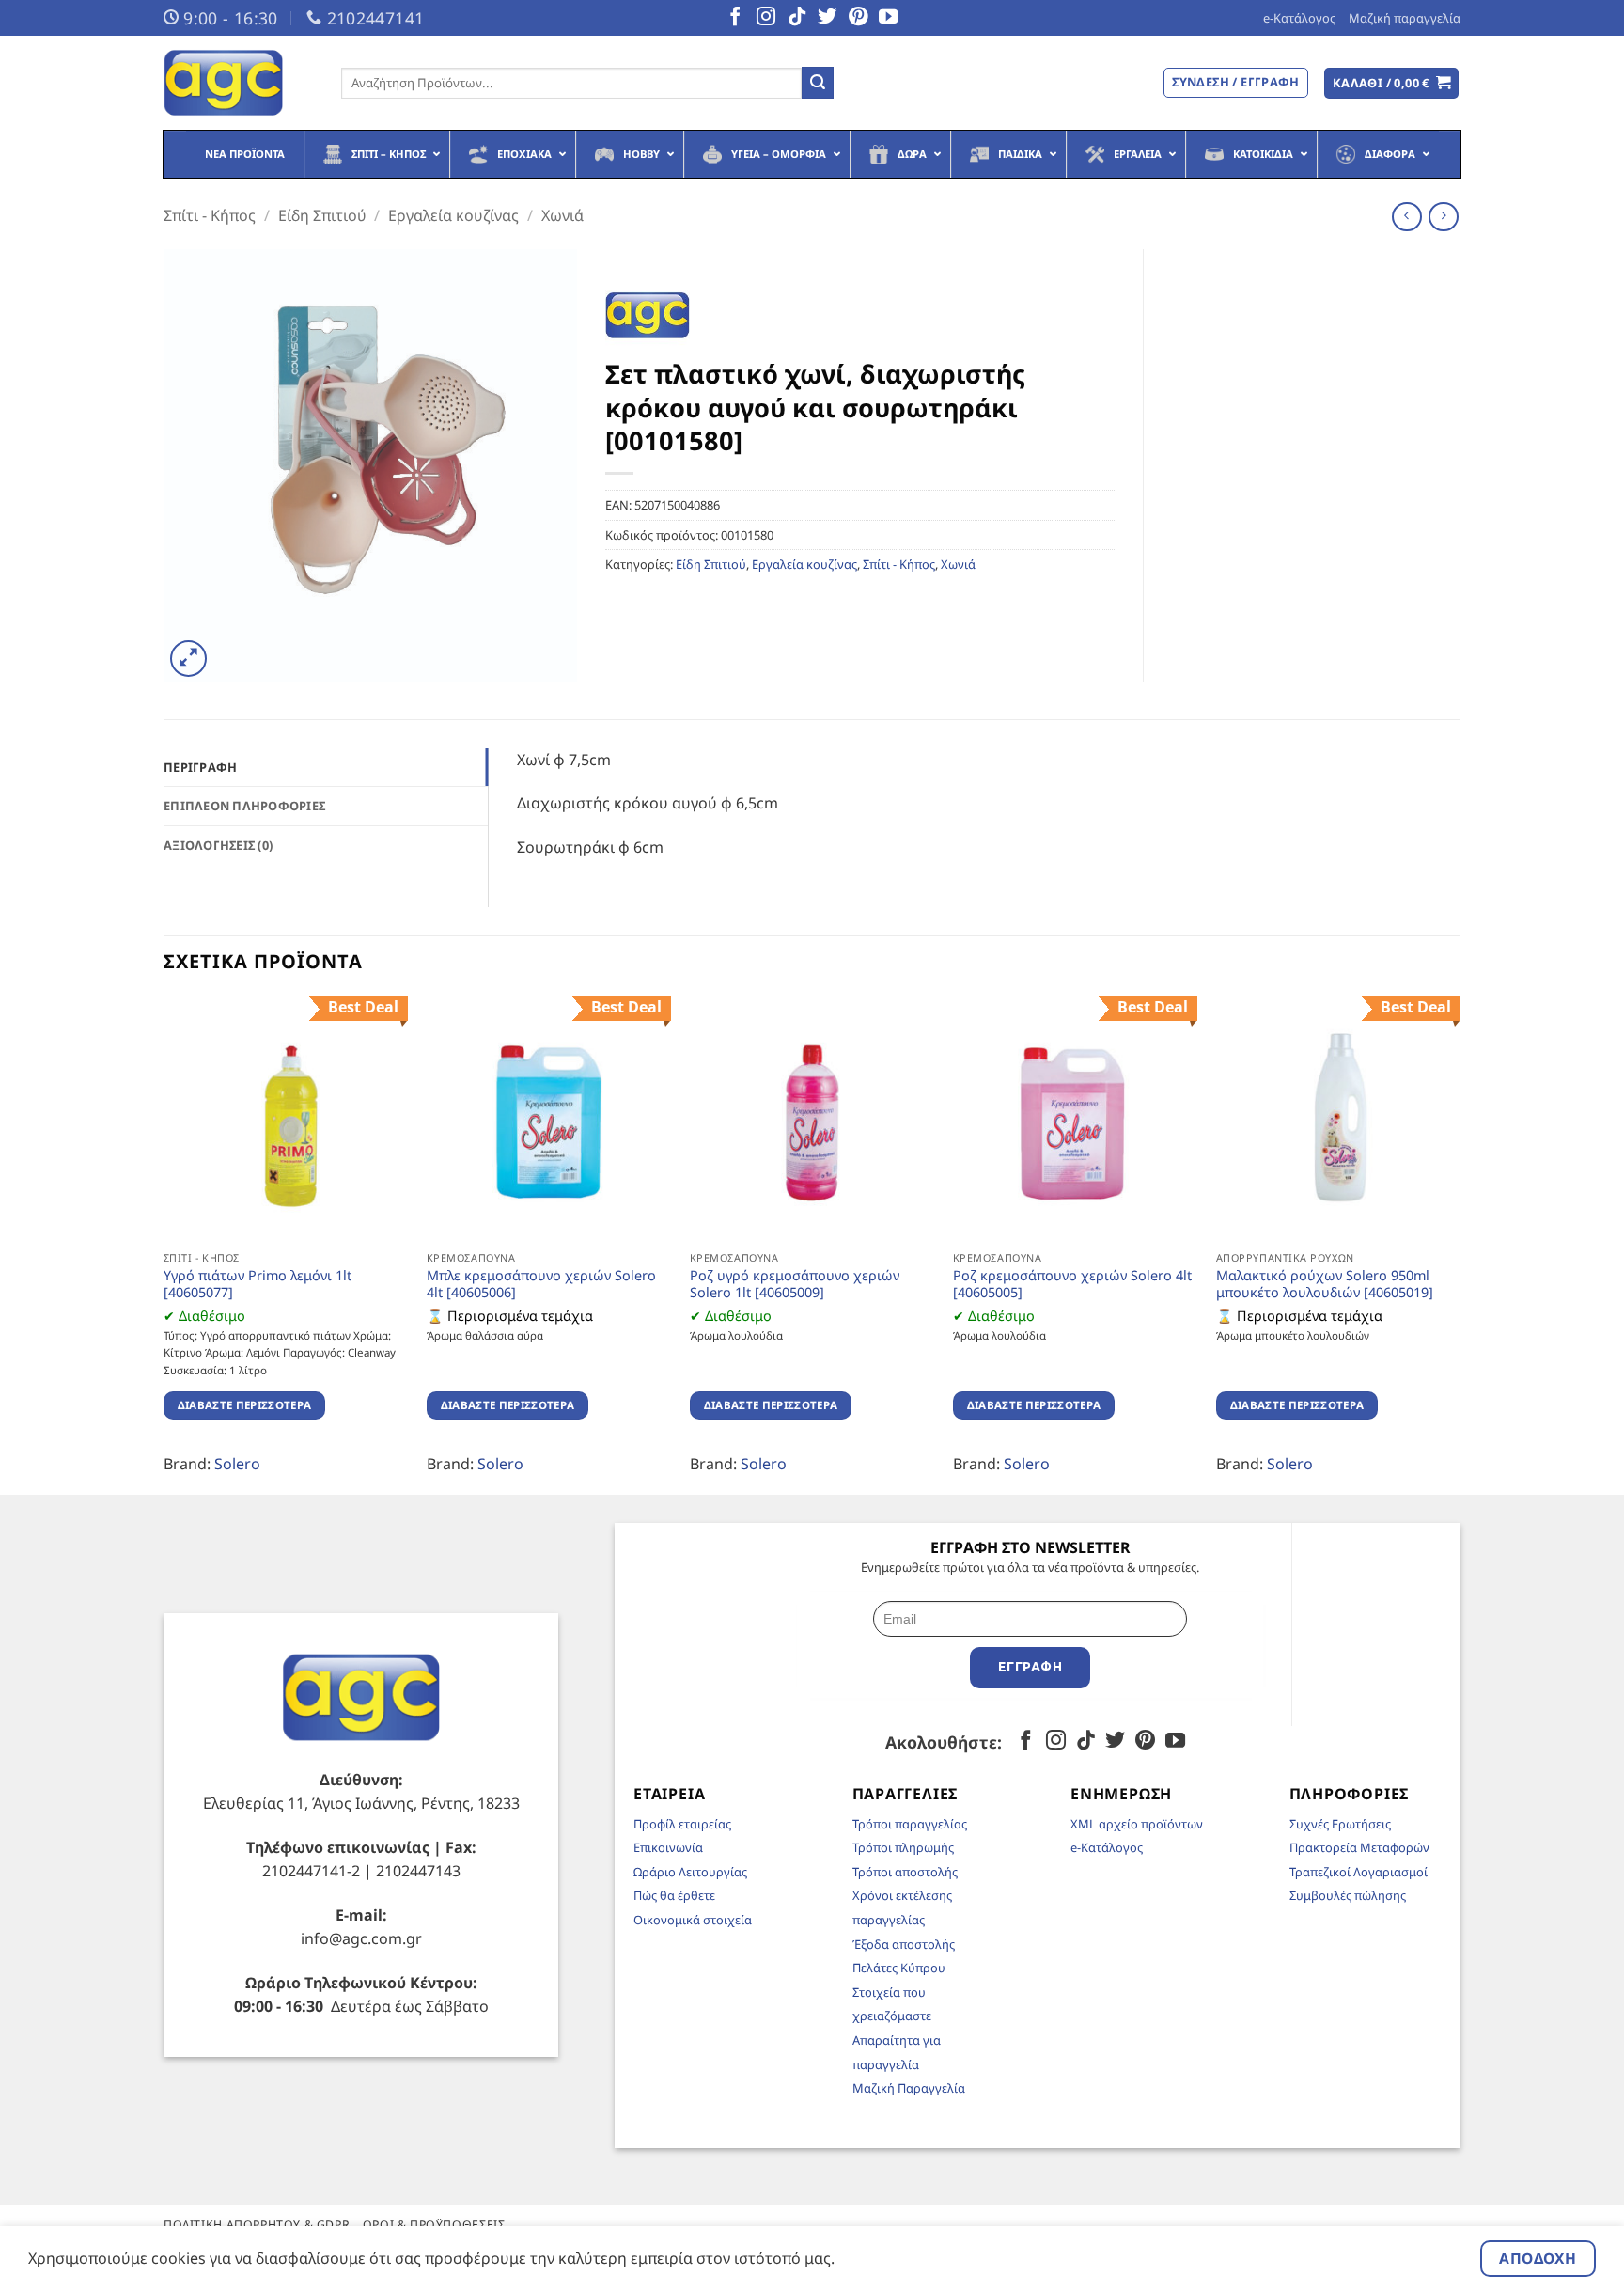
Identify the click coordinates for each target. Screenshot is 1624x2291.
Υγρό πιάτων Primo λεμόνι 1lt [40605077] (258, 1285)
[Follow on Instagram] (766, 18)
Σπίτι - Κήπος (210, 215)
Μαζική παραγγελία (1405, 18)
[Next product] (1406, 217)
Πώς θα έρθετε (674, 1895)
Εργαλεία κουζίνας (453, 215)
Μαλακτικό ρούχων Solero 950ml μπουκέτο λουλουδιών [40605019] (1325, 1285)
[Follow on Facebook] (735, 18)
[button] (1392, 83)
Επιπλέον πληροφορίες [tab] (244, 806)
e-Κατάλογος (1299, 18)
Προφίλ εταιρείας (682, 1824)
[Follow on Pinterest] (858, 18)
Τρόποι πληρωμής (903, 1847)
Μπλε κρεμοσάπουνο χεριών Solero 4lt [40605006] (541, 1285)
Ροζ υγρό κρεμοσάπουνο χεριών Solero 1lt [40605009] (795, 1285)
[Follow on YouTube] (888, 18)
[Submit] (818, 83)
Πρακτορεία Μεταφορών (1359, 1847)
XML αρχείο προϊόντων (1137, 1824)
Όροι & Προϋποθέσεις (434, 2225)
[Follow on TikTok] (797, 18)
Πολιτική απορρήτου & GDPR (257, 2225)
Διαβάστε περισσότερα (245, 1405)
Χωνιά (562, 215)
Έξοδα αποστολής (904, 1944)
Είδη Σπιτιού (322, 215)
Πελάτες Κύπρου (899, 1968)
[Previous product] (1443, 217)
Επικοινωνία (668, 1847)
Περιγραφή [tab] (200, 767)
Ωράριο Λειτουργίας (690, 1872)
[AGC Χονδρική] (238, 83)
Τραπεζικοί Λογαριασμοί (1359, 1872)
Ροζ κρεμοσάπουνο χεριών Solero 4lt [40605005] (1072, 1285)
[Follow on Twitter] (827, 18)
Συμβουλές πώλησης (1348, 1895)
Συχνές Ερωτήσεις (1340, 1824)
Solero (237, 1464)
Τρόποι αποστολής (905, 1872)
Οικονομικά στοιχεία (693, 1920)
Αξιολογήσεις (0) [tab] (218, 845)
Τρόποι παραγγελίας (910, 1824)
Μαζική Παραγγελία (909, 2088)
